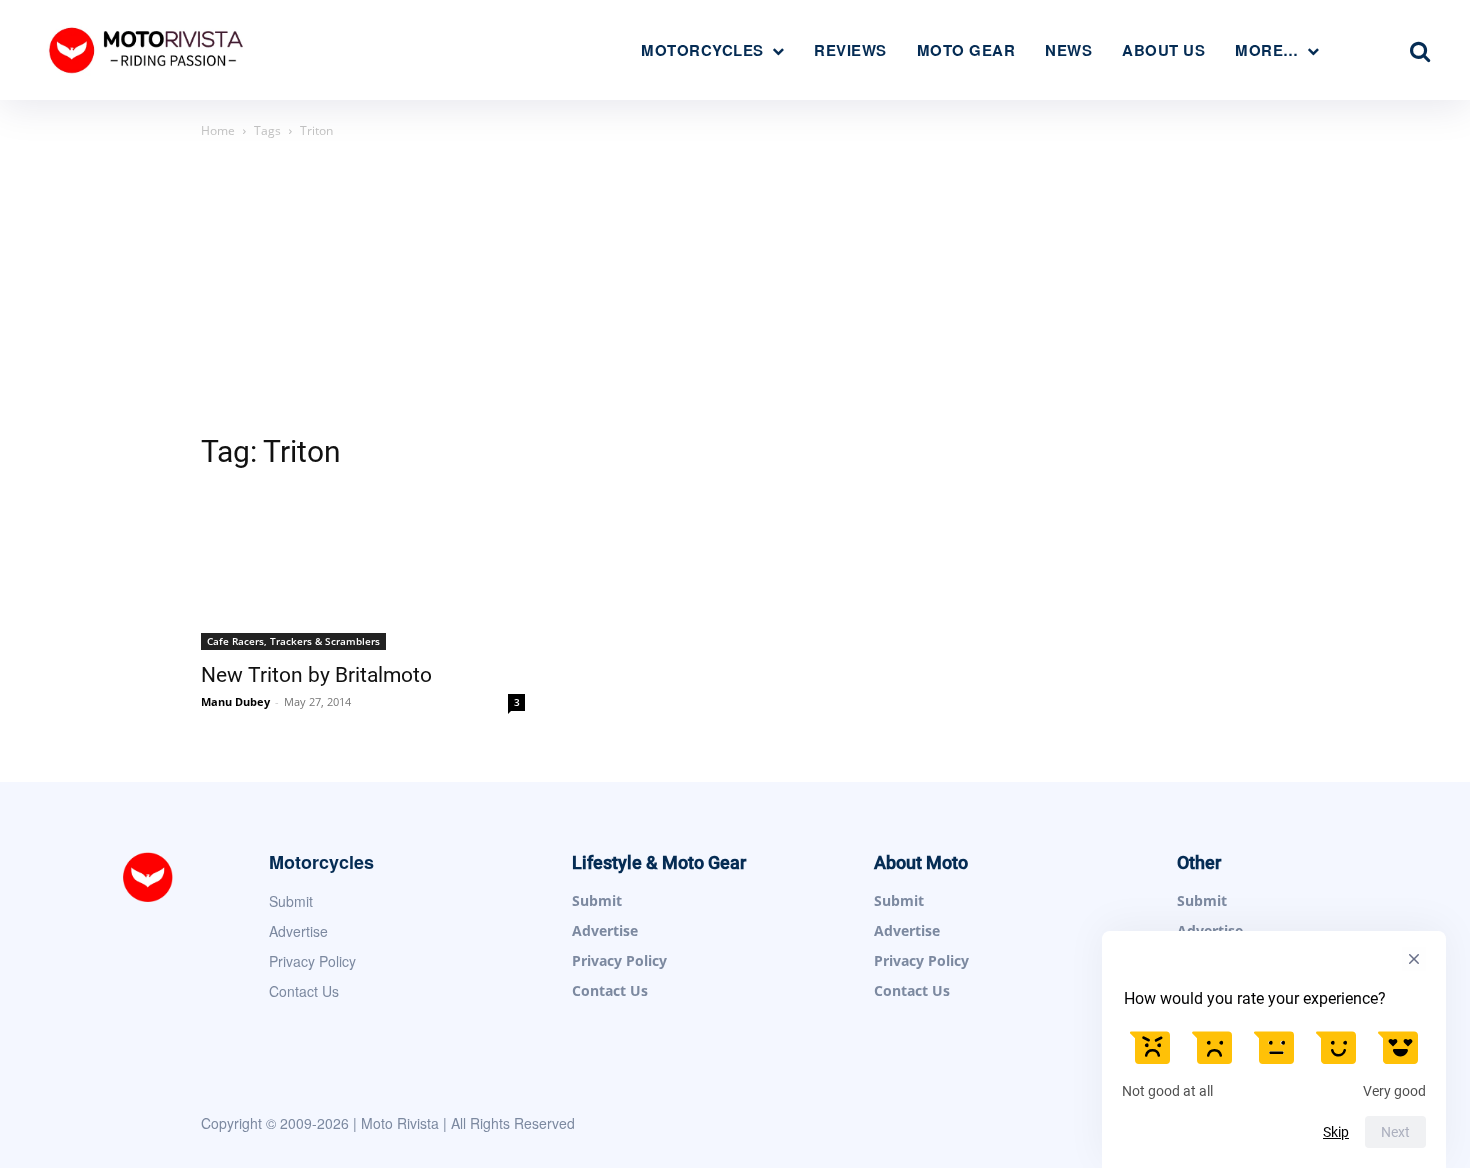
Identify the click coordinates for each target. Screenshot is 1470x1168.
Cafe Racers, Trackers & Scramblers (293, 641)
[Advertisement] (735, 292)
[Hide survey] (1414, 959)
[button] (1420, 51)
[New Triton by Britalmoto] (363, 570)
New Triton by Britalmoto (316, 675)
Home (218, 130)
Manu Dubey (235, 701)
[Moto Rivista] (149, 49)
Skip (1336, 1132)
